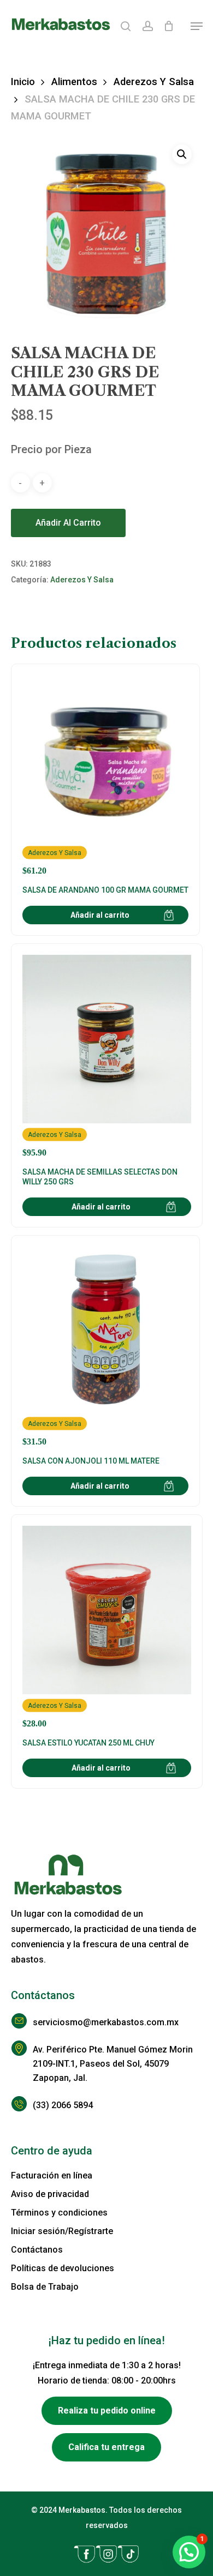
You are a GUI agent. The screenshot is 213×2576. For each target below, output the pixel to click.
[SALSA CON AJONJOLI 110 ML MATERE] (105, 1347)
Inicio (23, 82)
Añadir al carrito (68, 523)
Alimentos (74, 82)
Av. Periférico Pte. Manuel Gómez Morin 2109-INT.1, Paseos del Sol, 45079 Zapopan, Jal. (113, 2064)
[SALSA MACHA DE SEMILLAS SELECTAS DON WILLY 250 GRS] (107, 1056)
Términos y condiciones (59, 2213)
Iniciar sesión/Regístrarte (62, 2231)
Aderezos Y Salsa (154, 82)
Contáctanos (37, 2250)
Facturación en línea (52, 2175)
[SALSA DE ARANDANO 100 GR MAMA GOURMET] (105, 775)
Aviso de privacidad (50, 2194)
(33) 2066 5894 (63, 2105)
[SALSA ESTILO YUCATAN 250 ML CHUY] (107, 1627)
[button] (197, 26)
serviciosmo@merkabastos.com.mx (106, 2022)
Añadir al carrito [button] (100, 915)
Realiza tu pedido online (107, 2411)
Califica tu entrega (106, 2447)
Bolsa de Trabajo (45, 2287)
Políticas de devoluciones (63, 2268)
